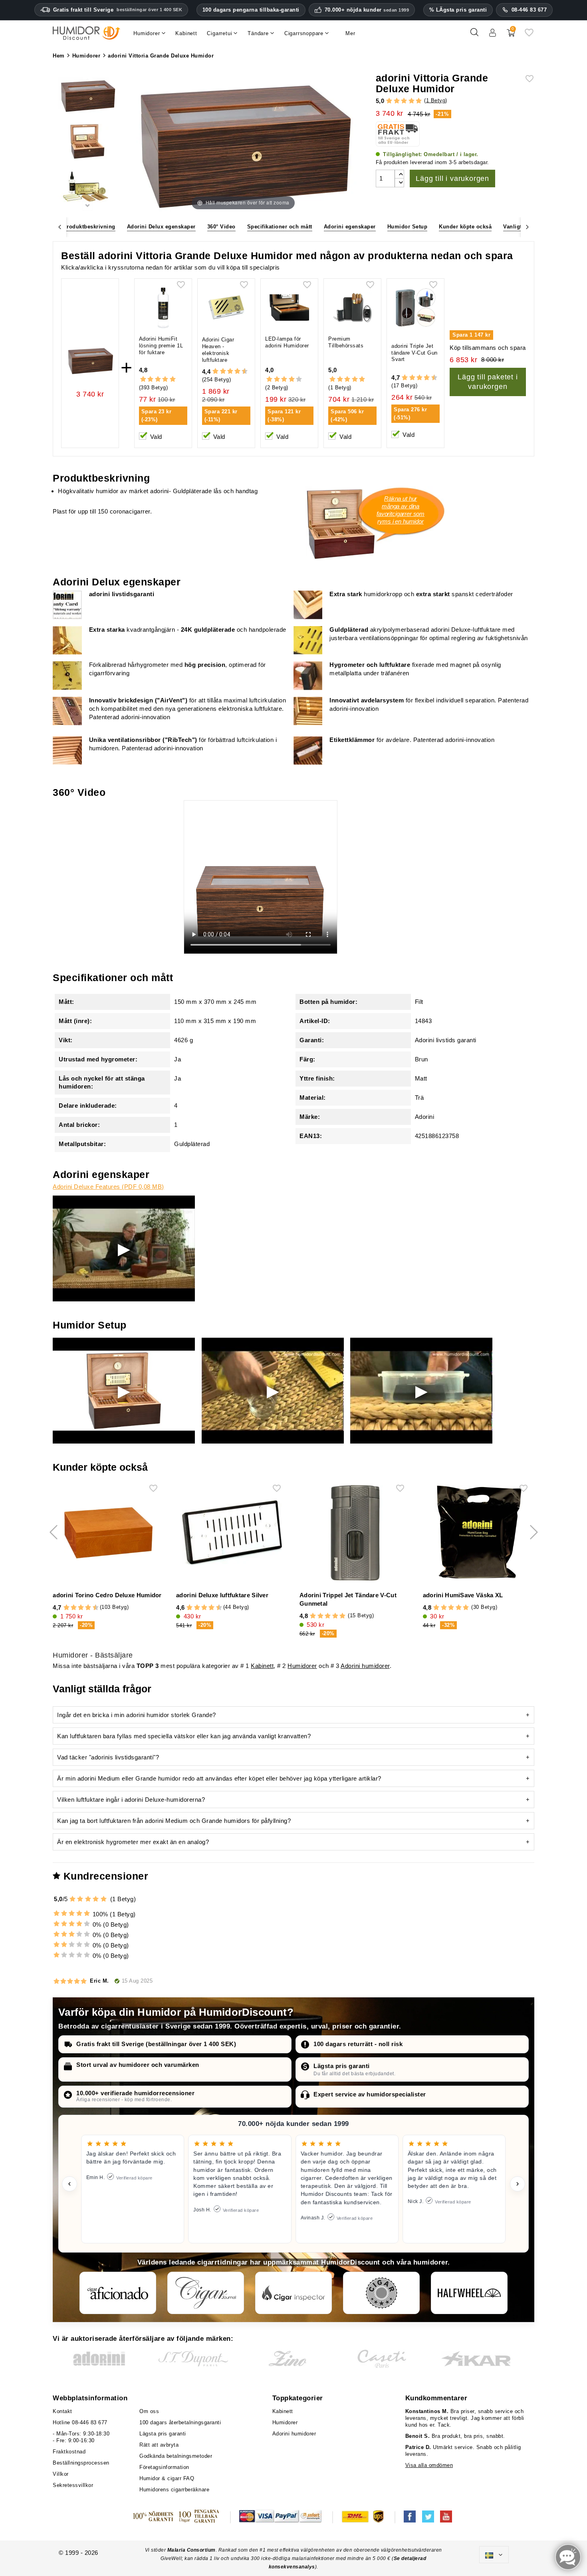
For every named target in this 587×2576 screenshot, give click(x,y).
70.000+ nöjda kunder (367, 10)
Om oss (149, 2411)
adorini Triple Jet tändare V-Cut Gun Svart (414, 353)
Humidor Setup (408, 227)
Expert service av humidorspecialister (370, 2094)
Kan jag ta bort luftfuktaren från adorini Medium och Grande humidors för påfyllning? (174, 1821)
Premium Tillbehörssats (346, 342)
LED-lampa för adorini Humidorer (287, 342)
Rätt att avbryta (159, 2445)
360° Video (221, 227)
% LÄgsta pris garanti (458, 10)
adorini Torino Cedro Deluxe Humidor (107, 1595)
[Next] (528, 227)
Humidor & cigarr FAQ (167, 2478)
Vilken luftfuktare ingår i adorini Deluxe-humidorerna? (131, 1800)
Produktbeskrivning (89, 227)
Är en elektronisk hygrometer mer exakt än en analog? (133, 1842)
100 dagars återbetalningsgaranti (180, 2422)
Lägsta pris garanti (342, 2066)
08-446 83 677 (529, 10)
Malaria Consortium (191, 2550)
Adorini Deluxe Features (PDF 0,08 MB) (108, 1187)
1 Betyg (436, 100)
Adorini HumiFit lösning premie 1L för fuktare (161, 346)
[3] (404, 101)
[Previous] (59, 227)
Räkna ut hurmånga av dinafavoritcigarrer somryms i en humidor (401, 510)
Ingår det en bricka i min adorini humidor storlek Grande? (137, 1715)
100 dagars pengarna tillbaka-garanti (251, 10)
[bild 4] (87, 96)
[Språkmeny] (494, 2555)
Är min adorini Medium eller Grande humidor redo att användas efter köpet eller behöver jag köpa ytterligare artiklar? (219, 1778)
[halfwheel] (469, 2293)
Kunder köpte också (465, 227)
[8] (237, 372)
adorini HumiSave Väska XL (463, 1595)
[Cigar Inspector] (293, 2293)
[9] (241, 372)
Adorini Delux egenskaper (161, 227)
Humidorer (302, 1666)
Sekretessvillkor (73, 2485)
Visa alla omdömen (429, 2465)
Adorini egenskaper (350, 227)
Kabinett (262, 1666)
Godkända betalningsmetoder (176, 2456)
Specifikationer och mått (280, 227)
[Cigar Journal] (206, 2293)
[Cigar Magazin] (381, 2293)
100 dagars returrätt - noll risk (358, 2044)
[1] (389, 101)
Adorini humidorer (365, 1666)
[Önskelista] (529, 35)
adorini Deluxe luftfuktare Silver (222, 1595)
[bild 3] (87, 143)
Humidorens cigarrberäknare (174, 2490)
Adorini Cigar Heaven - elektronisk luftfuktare (218, 350)
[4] (411, 101)
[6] (230, 372)
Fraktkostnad (69, 2452)
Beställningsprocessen (81, 2463)
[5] (419, 101)
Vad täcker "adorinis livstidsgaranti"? (108, 1757)
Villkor (61, 2474)
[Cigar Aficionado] (118, 2293)
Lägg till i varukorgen (452, 178)
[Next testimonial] (518, 2184)
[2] (397, 101)
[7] (234, 372)
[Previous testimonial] (69, 2184)
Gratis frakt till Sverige (118, 10)
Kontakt (62, 2411)
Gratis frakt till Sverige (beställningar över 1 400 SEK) (156, 2044)
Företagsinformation (164, 2467)
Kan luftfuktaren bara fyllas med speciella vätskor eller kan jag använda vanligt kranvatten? (184, 1736)
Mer (350, 33)
